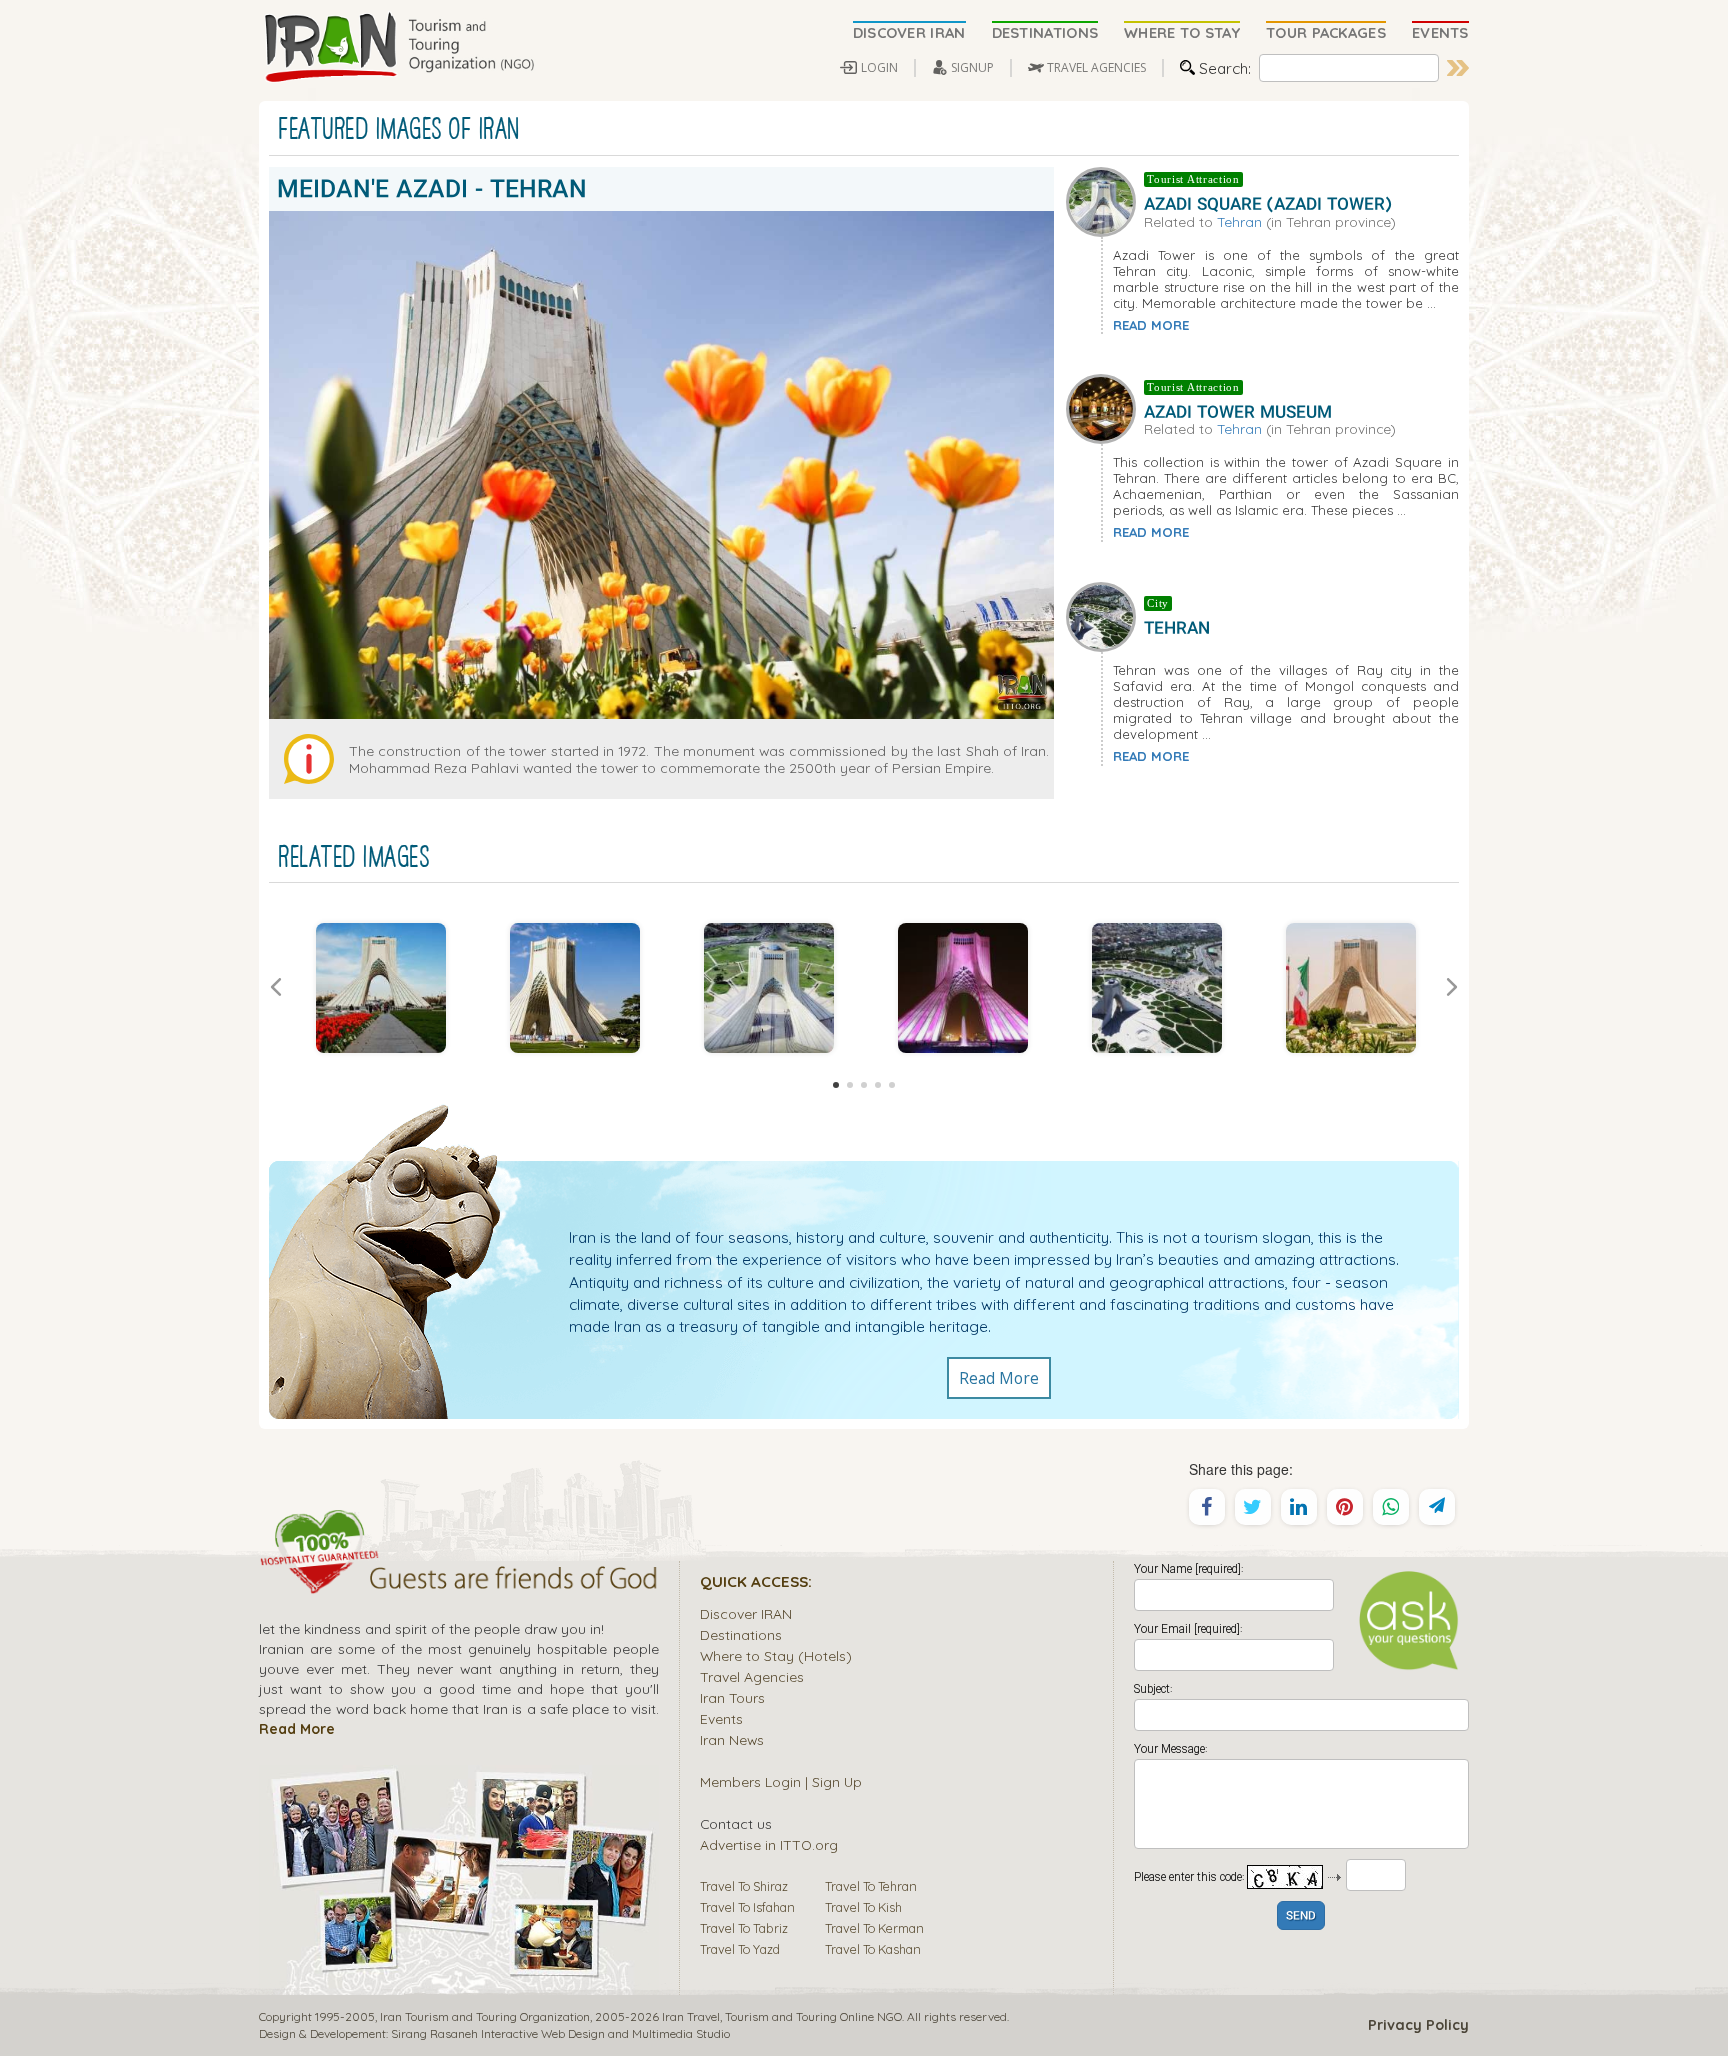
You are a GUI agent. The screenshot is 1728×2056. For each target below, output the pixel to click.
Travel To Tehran (871, 1886)
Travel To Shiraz (744, 1886)
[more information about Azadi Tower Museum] (1105, 407)
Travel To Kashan (873, 1949)
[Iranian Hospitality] (459, 1581)
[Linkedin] (1299, 1507)
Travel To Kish (863, 1907)
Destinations (741, 1634)
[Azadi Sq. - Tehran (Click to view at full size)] (1157, 988)
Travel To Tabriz (744, 1928)
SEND (1301, 1916)
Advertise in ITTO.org (769, 1844)
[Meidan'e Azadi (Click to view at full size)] (575, 988)
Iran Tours (732, 1697)
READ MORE (1151, 325)
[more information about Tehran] (1105, 615)
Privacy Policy (1418, 2025)
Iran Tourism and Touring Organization (485, 2016)
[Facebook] (1207, 1507)
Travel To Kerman (874, 1928)
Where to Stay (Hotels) (776, 1655)
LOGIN (879, 67)
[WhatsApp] (1391, 1507)
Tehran (1239, 221)
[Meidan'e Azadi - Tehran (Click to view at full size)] (381, 988)
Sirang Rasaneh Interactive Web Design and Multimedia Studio (560, 2033)
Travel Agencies (752, 1676)
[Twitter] (1253, 1507)
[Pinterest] (1345, 1507)
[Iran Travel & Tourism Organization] (399, 48)
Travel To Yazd (740, 1949)
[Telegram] (1437, 1507)
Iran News (732, 1739)
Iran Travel (691, 2016)
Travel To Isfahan (747, 1907)
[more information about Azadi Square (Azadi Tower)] (1105, 199)
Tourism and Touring (781, 2016)
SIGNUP (972, 67)
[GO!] (1458, 68)
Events (721, 1718)
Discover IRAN (746, 1613)
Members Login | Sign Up (781, 1781)
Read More (999, 1378)
